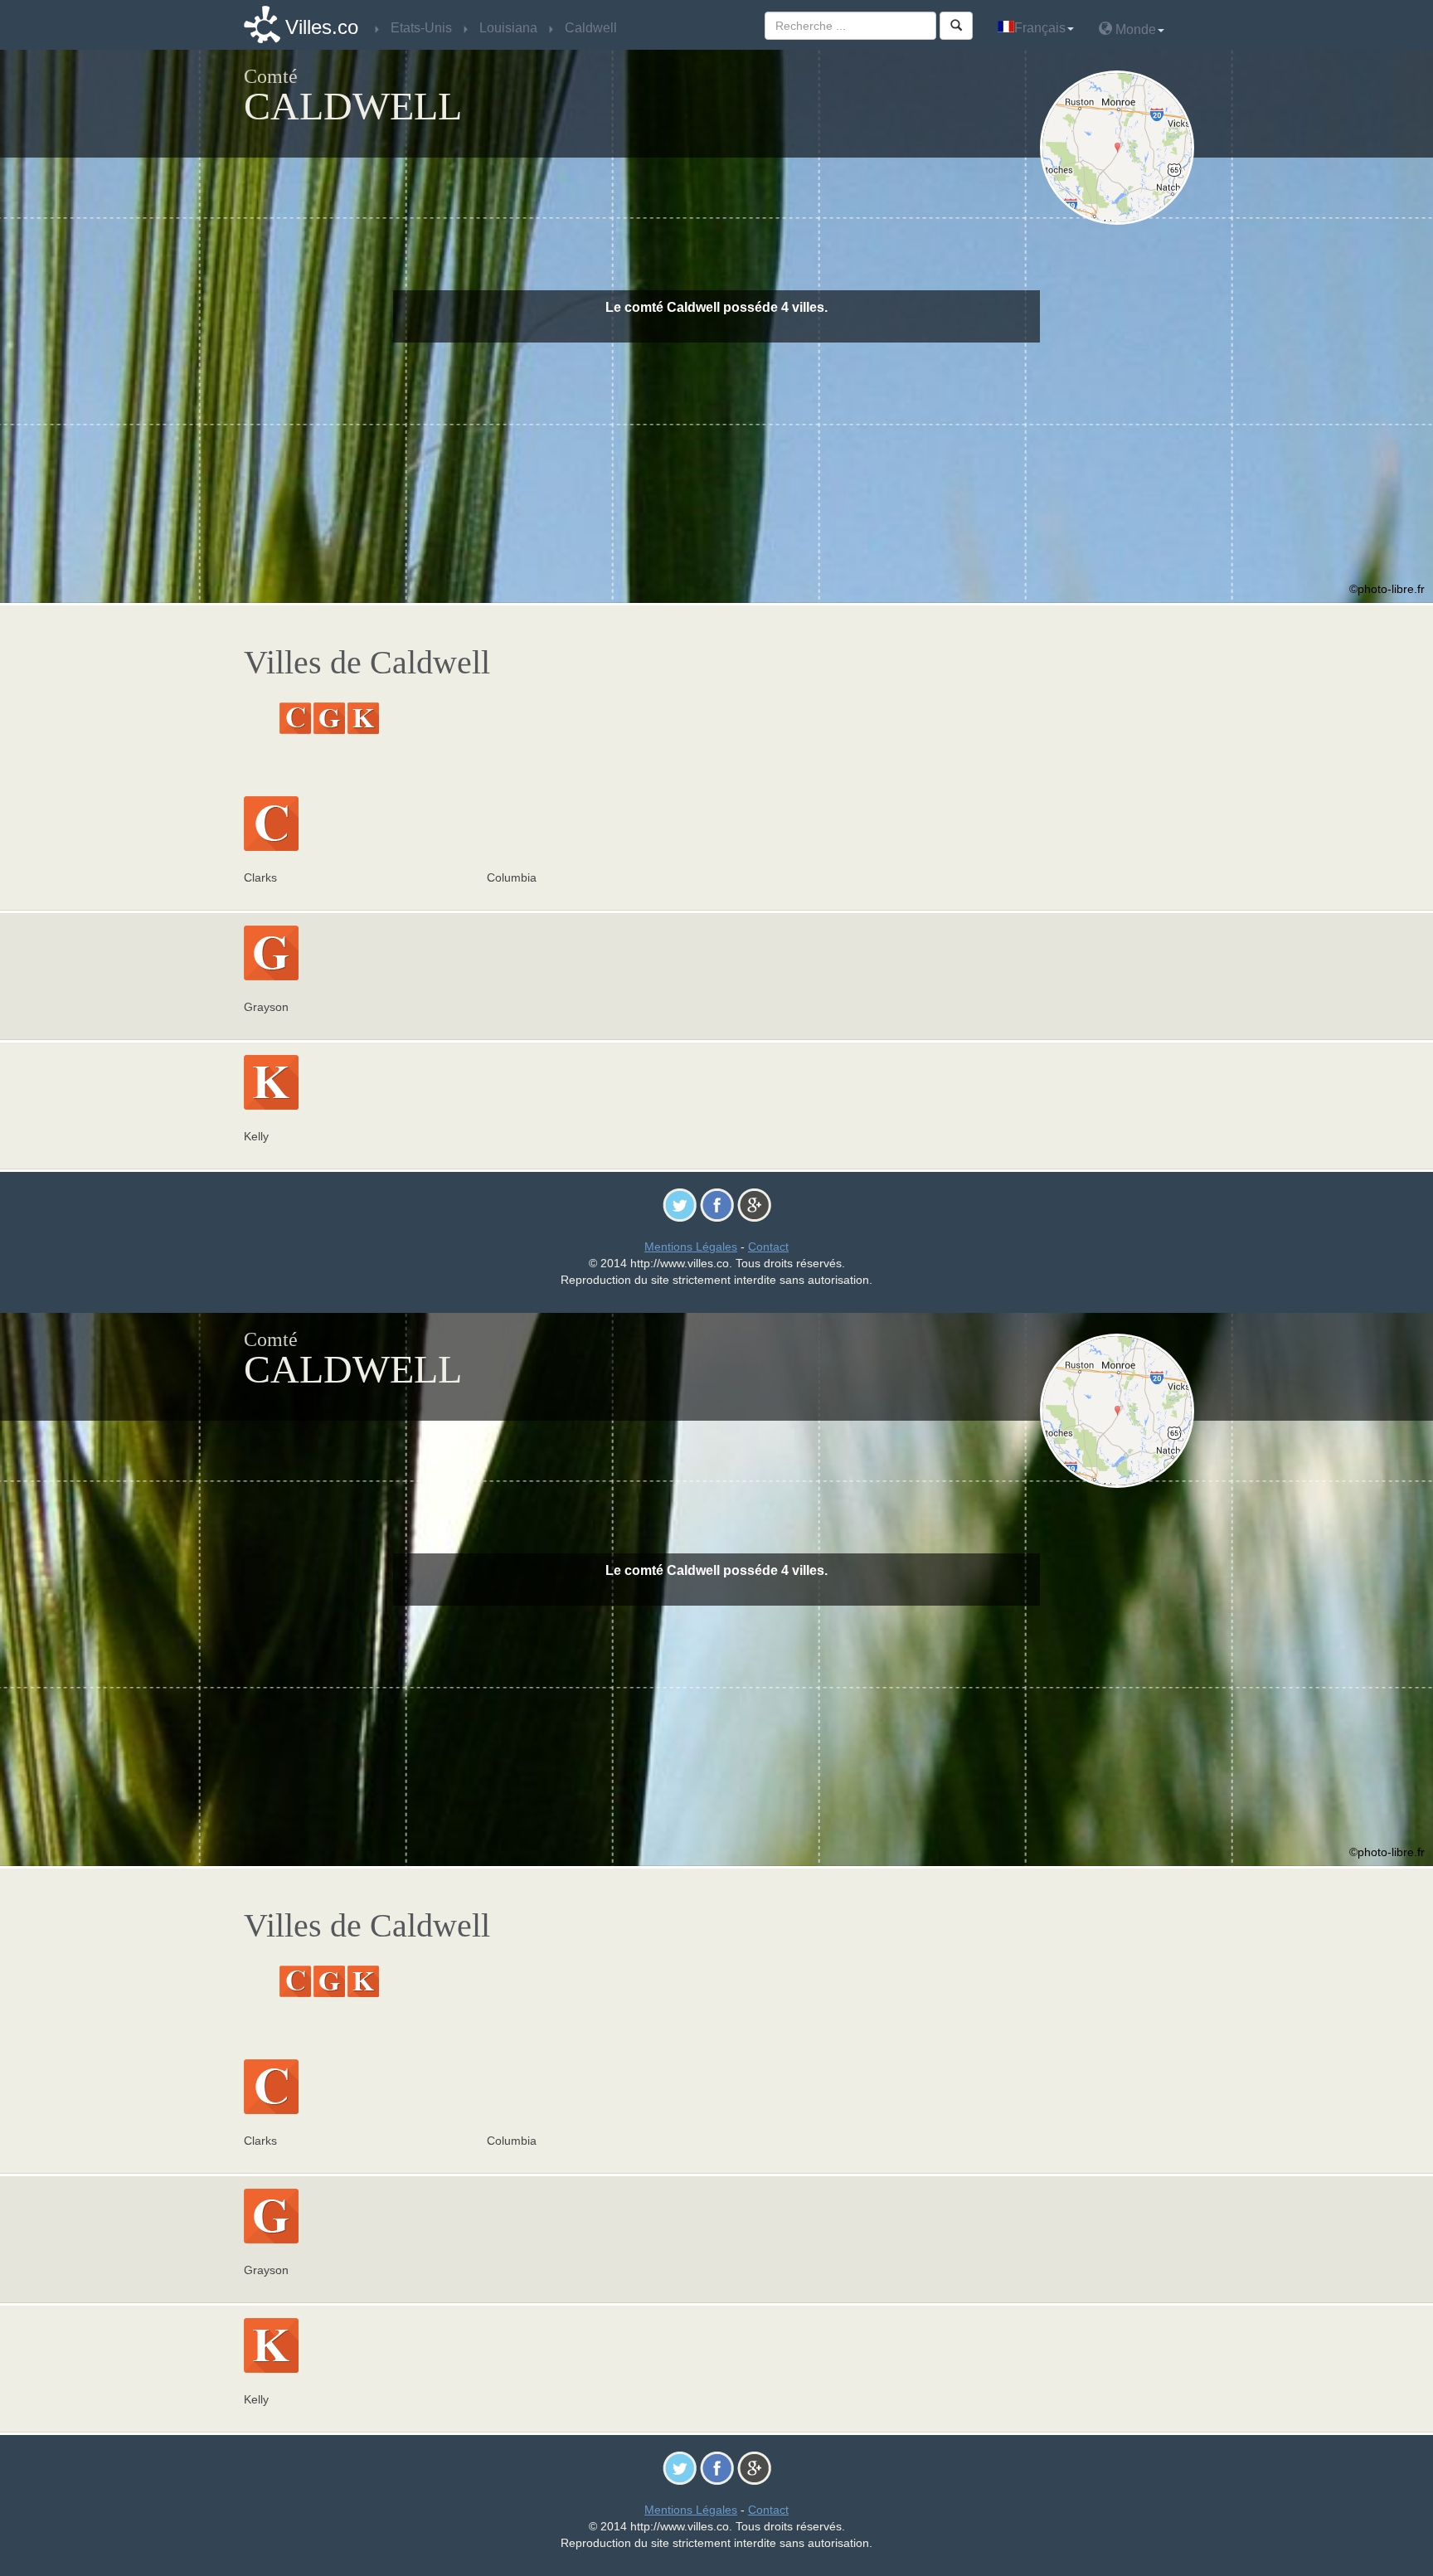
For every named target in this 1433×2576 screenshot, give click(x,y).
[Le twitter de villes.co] (680, 1204)
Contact (768, 1247)
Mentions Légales (691, 1247)
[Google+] (754, 1204)
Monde (1134, 29)
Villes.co (322, 27)
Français (1040, 28)
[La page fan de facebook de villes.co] (717, 1204)
